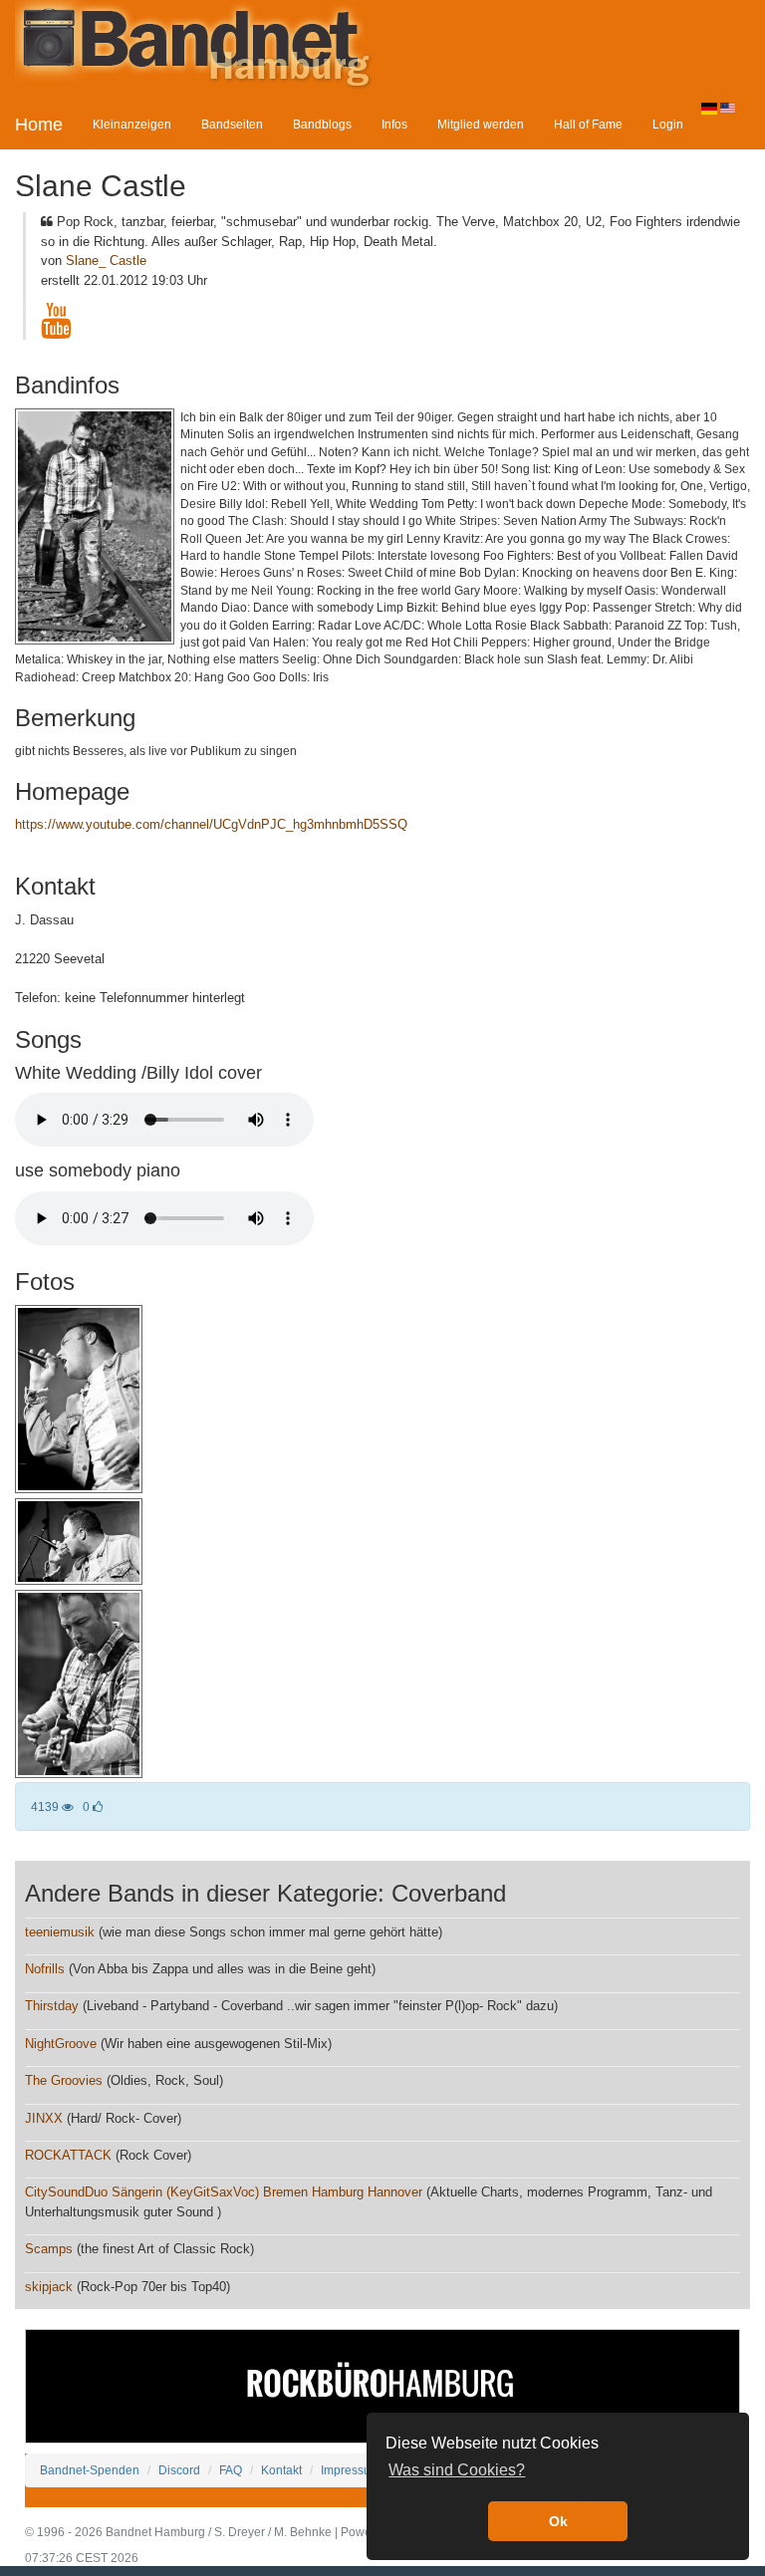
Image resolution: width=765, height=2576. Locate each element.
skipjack (49, 2287)
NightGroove (61, 2044)
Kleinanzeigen (132, 124)
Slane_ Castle (106, 260)
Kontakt (281, 2470)
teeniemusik (60, 1932)
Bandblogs (322, 124)
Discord (179, 2470)
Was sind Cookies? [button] (457, 2470)
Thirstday (52, 2006)
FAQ (231, 2470)
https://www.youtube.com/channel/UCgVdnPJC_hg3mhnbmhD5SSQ (211, 824)
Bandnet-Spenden (90, 2470)
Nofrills (45, 1969)
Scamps (49, 2249)
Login (668, 124)
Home (39, 125)
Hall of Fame (588, 124)
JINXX (44, 2118)
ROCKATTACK (68, 2155)
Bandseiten (232, 124)
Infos (394, 124)
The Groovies (64, 2080)
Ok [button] (558, 2521)
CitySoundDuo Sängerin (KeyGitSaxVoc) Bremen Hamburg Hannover (224, 2192)
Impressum (351, 2470)
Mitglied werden (481, 124)
